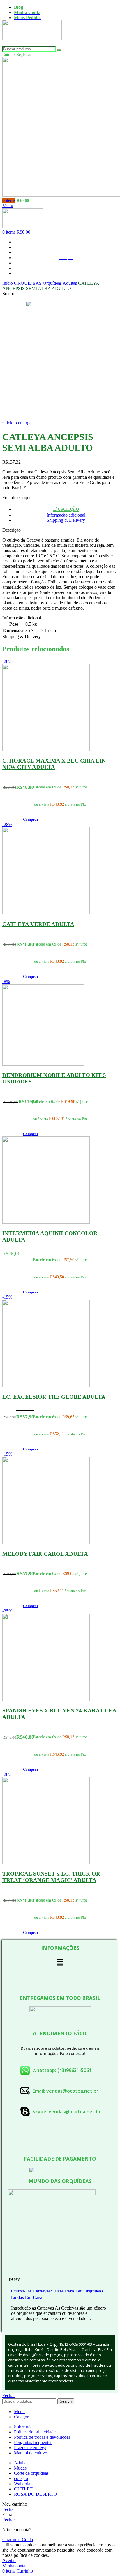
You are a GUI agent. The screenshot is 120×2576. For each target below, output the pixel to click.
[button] (31, 819)
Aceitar (9, 2560)
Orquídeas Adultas (60, 283)
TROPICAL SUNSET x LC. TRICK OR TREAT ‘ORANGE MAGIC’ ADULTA (51, 1877)
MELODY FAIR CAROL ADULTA (45, 1554)
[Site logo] (32, 43)
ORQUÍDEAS (28, 283)
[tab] (66, 509)
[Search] (59, 50)
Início (8, 283)
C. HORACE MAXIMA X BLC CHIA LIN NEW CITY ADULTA (54, 764)
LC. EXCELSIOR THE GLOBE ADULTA (54, 1397)
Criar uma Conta (18, 2539)
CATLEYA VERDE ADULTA (38, 924)
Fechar (9, 2396)
